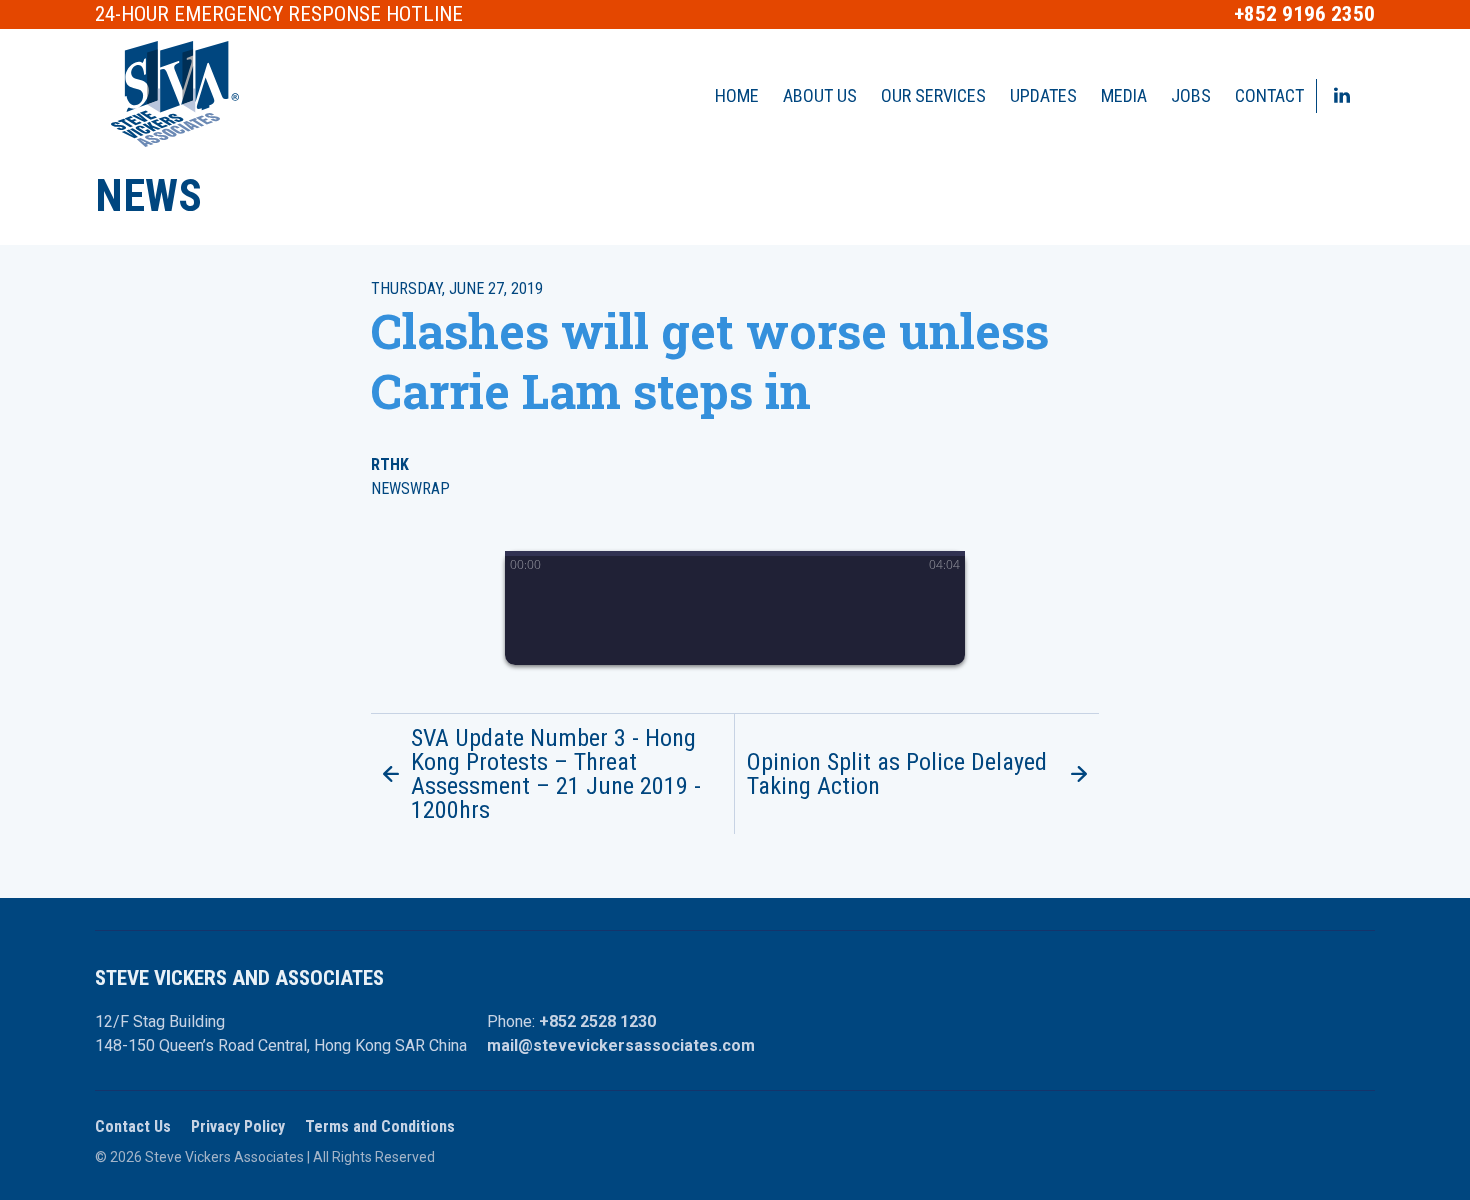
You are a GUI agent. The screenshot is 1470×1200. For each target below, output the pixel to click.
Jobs (1191, 95)
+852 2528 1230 (597, 1021)
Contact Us (133, 1126)
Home (737, 95)
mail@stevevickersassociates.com (621, 1045)
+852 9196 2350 (1304, 14)
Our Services (933, 95)
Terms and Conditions (380, 1126)
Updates (1043, 95)
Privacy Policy (238, 1126)
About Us (820, 95)
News (148, 196)
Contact (1269, 95)
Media (1124, 95)
